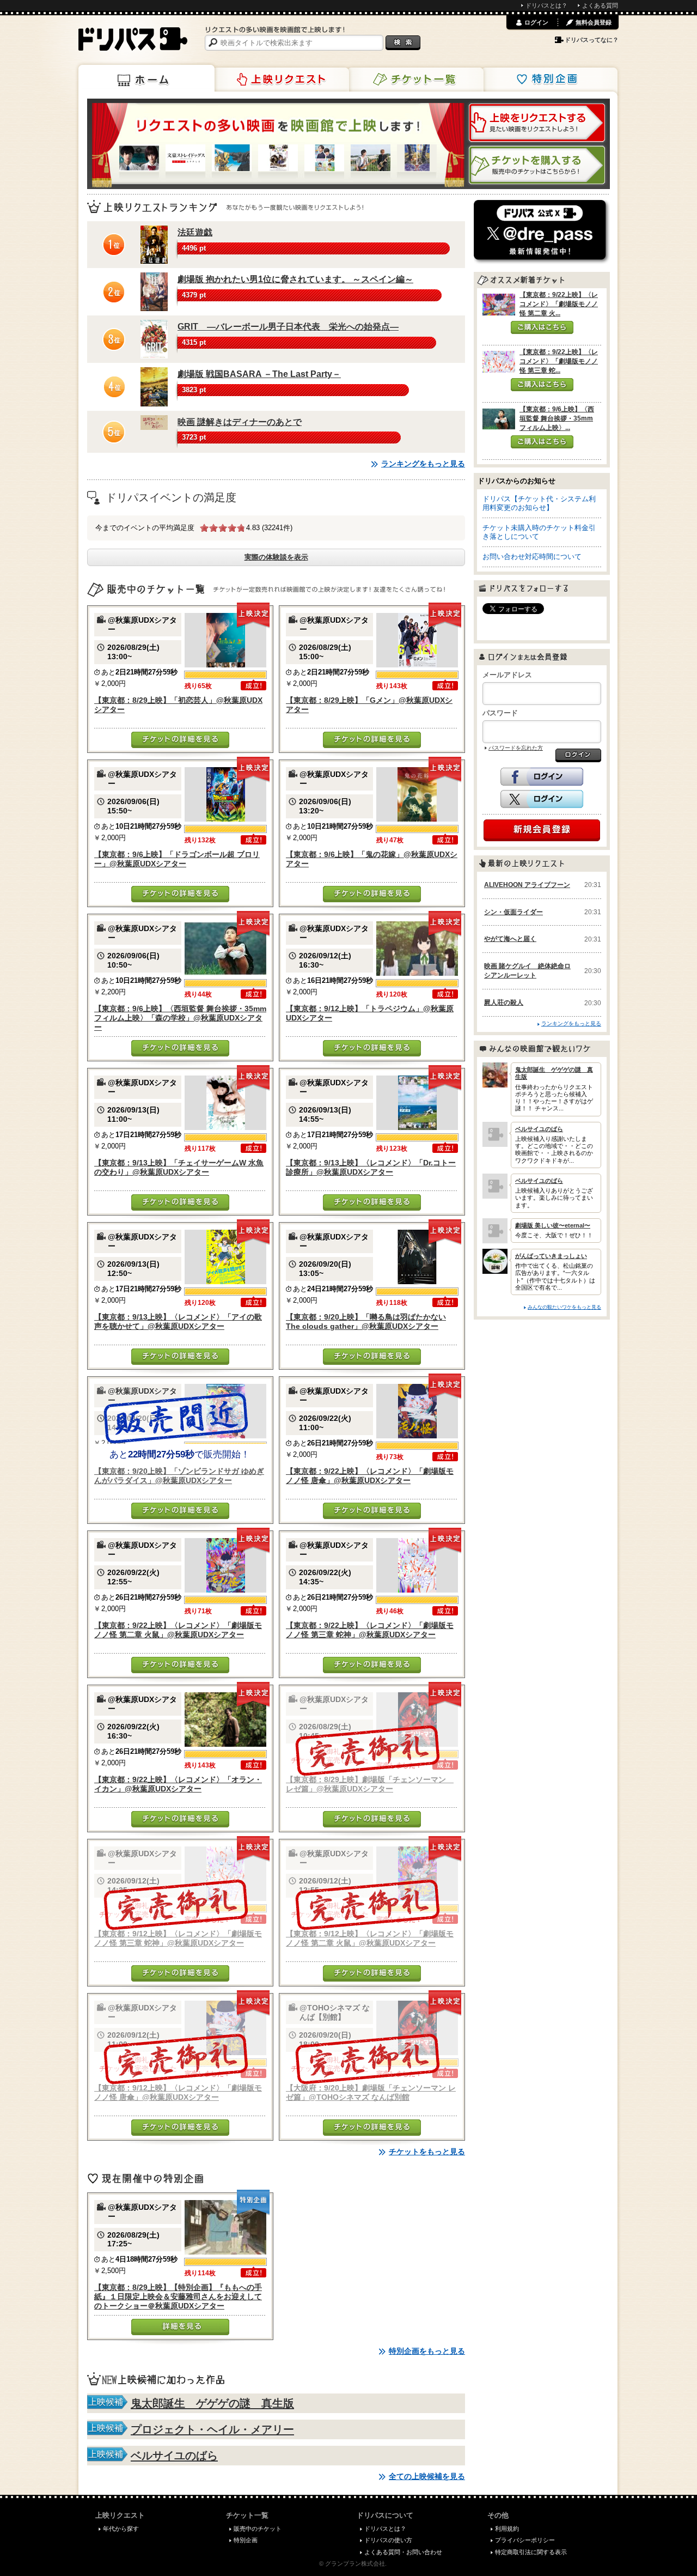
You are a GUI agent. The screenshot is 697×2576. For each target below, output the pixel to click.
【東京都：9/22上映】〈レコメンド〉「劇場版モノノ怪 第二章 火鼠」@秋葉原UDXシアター (178, 1630)
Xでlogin (542, 799)
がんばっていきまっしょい (551, 1256)
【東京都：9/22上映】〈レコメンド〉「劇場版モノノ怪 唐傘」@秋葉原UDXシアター (370, 1476)
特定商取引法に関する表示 (531, 2552)
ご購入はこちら (542, 327)
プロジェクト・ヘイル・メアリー (212, 2429)
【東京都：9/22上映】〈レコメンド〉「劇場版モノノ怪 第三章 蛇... (559, 361)
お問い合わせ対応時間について (532, 557)
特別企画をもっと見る (427, 2351)
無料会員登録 (594, 22)
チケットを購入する (537, 165)
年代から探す (121, 2529)
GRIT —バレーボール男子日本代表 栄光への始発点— (288, 327)
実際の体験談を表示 (276, 557)
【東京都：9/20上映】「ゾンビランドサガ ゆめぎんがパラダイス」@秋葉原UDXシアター (179, 1476)
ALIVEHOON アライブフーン (527, 885)
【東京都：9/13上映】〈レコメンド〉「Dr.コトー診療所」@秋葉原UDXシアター (371, 1167)
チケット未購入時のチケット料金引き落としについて (539, 532)
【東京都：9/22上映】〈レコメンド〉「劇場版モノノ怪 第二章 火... (559, 304)
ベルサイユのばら (174, 2456)
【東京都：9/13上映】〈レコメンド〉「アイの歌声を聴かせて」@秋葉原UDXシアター (178, 1322)
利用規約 (507, 2529)
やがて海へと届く (510, 939)
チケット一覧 (415, 80)
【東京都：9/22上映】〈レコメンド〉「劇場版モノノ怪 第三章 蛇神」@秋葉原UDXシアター (370, 1630)
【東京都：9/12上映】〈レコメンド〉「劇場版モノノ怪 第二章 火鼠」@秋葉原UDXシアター (370, 1938)
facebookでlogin (542, 777)
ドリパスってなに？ (592, 40)
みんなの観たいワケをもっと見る (564, 1307)
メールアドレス (507, 675)
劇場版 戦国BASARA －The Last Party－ (259, 374)
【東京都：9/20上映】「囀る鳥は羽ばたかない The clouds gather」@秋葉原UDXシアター (366, 1322)
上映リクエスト (281, 80)
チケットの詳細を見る (180, 740)
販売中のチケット (258, 2529)
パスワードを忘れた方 (516, 748)
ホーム (146, 78)
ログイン (536, 22)
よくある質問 (600, 5)
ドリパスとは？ (546, 5)
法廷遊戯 (195, 232)
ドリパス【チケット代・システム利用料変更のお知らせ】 (539, 503)
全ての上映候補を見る (427, 2476)
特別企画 (549, 80)
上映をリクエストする (537, 123)
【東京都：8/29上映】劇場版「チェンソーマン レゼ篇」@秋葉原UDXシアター (370, 1784)
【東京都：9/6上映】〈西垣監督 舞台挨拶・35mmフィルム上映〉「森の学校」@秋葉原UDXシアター (180, 1018)
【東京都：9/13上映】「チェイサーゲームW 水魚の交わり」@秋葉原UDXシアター (179, 1167)
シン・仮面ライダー (513, 912)
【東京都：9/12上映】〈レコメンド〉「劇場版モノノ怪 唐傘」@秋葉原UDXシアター (178, 2092)
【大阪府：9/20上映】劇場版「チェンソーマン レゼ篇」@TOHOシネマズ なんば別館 (371, 2092)
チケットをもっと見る (427, 2152)
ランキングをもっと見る (423, 464)
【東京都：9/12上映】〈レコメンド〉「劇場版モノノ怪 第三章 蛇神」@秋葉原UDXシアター (178, 1938)
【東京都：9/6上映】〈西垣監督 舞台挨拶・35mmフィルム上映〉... (557, 418)
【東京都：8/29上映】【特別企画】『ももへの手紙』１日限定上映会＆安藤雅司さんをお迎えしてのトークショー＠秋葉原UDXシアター (178, 2297)
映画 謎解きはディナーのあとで (240, 422)
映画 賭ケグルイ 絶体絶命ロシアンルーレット (527, 971)
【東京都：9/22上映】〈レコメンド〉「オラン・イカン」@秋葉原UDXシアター (178, 1784)
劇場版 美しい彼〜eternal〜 (553, 1225)
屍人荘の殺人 (504, 1003)
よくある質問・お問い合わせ (403, 2552)
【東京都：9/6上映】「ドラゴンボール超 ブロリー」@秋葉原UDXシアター (177, 859)
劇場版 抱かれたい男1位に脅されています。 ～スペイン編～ (295, 279)
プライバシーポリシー (525, 2540)
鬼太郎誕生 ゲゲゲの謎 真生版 (212, 2403)
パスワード (500, 713)
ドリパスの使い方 (388, 2540)
